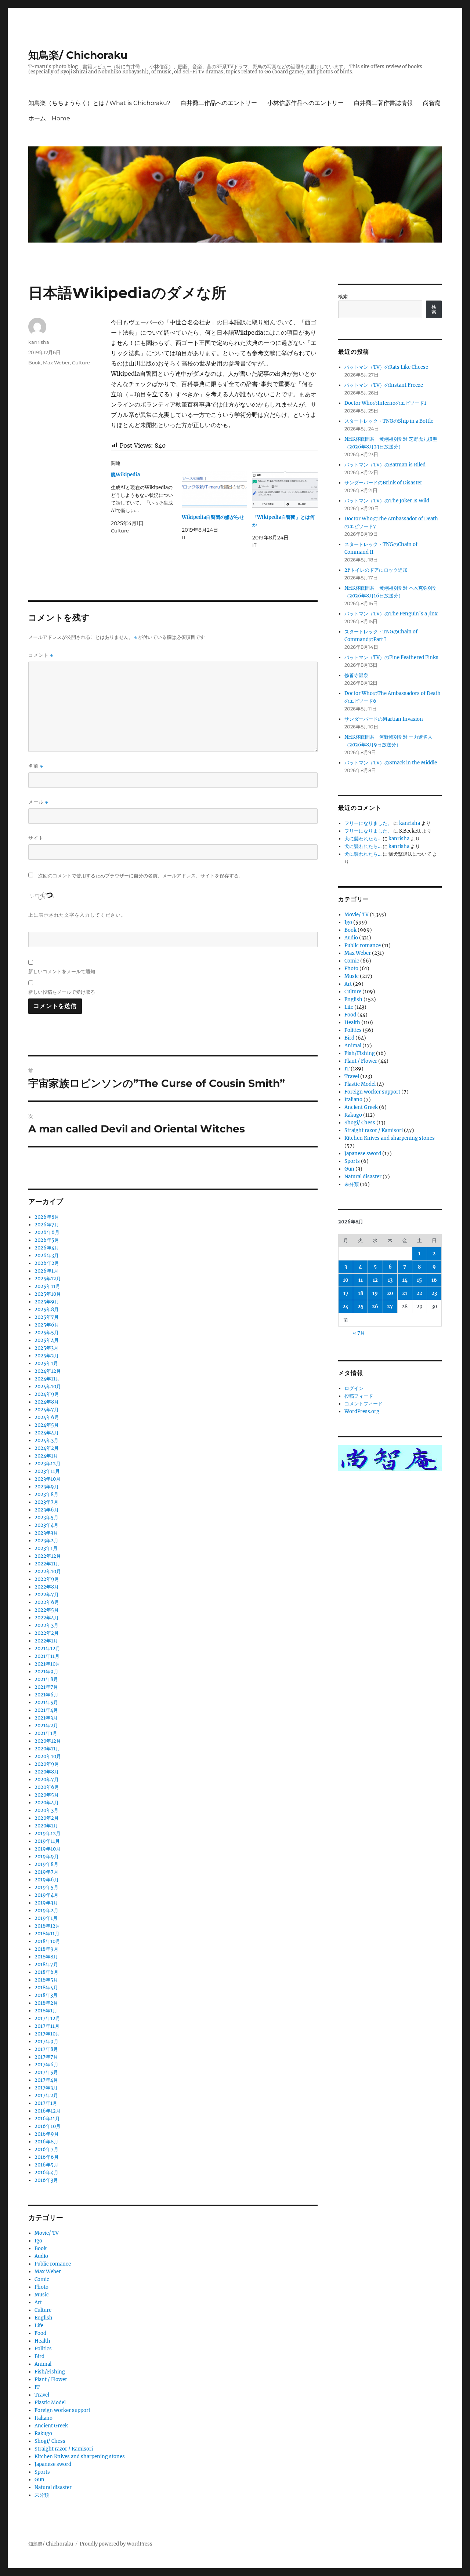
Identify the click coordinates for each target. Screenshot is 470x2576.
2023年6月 (47, 1510)
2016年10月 (48, 2126)
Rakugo (43, 2433)
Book (35, 363)
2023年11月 (47, 1471)
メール (38, 802)
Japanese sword (53, 2464)
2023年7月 (46, 1502)
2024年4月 (47, 1433)
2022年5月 (47, 1610)
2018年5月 (46, 1980)
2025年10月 (48, 1294)
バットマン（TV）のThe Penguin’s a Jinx (391, 614)
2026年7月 (47, 1225)
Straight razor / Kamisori (64, 2449)
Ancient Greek (51, 2426)
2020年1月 (46, 1826)
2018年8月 (46, 1957)
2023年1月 (46, 1548)
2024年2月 (47, 1448)
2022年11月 (47, 1564)
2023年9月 (47, 1487)
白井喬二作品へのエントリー (219, 103)
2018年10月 (47, 1941)
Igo (38, 2241)
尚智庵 (432, 103)
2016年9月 (47, 2134)
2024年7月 (47, 1410)
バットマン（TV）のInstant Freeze (384, 385)
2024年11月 (47, 1379)
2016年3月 (46, 2180)
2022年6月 (47, 1602)
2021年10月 (47, 1664)
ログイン (354, 1388)
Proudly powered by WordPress (116, 2544)
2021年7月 (46, 1687)
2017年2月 (46, 2095)
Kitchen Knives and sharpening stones (80, 2457)
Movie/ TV (47, 2233)
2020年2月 (47, 1818)
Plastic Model (50, 2403)
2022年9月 (47, 1579)
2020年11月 (47, 1749)
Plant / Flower (51, 2379)
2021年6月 (46, 1695)
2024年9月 (47, 1394)
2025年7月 (47, 1317)
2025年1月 (46, 1363)
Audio (41, 2256)
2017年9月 (46, 2042)
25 (361, 1307)
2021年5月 (46, 1702)
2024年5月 (47, 1425)
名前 (36, 766)
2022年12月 (48, 1556)
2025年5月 (47, 1333)
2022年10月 (48, 1571)
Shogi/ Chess (50, 2441)
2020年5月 (47, 1795)
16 (434, 1280)
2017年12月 (47, 2018)
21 (405, 1293)
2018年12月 (47, 1926)
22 (419, 1293)
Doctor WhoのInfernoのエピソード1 (385, 403)
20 (390, 1293)
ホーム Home (49, 118)
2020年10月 (48, 1756)
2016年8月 (46, 2142)
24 (346, 1307)
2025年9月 (47, 1302)
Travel (42, 2395)
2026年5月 (47, 1240)
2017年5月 (46, 2072)
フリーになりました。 (368, 823)
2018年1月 (46, 2011)
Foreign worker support (62, 2410)
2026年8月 (47, 1217)
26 (375, 1307)
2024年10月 (48, 1387)
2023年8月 (46, 1494)
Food (40, 2333)
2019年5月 (46, 1887)
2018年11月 (47, 1934)
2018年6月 (46, 1972)
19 (375, 1293)
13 (390, 1280)
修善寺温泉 (356, 675)
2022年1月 (46, 1641)
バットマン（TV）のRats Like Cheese (386, 367)
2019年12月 (48, 1833)
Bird (39, 2356)
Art (38, 2302)
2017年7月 (46, 2057)
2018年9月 (46, 1949)
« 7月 (359, 1333)
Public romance (53, 2264)
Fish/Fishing (50, 2372)
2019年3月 (46, 1903)
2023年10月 (48, 1479)
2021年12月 (47, 1649)
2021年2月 (46, 1726)
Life (39, 2326)
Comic (42, 2279)
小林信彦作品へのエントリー (305, 103)
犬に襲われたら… (363, 839)
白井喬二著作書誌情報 (383, 103)
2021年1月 (46, 1733)
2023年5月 (46, 1518)
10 (346, 1280)
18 (361, 1293)
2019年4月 (46, 1895)
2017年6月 (46, 2065)
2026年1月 (46, 1271)
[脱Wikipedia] (146, 503)
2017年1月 (46, 2103)
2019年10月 (48, 1849)
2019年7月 (46, 1872)
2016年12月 (48, 2111)
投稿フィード (359, 1396)
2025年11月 (47, 1286)
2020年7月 (47, 1780)
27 (390, 1307)
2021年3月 (46, 1718)
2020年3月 (46, 1810)
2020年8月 (47, 1772)
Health (42, 2341)
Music (42, 2295)
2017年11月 (47, 2026)
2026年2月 (47, 1263)
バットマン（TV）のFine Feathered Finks (391, 657)
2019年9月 (47, 1857)
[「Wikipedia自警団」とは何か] (285, 490)
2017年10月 (47, 2034)
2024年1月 (46, 1456)
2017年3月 (46, 2088)
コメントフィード (364, 1404)
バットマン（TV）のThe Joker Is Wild (387, 501)
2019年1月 (46, 1918)
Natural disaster (53, 2487)
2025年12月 (48, 1279)
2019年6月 (47, 1880)
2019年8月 (46, 1864)
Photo (41, 2287)
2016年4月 (46, 2173)
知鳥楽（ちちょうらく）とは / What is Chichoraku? (99, 103)
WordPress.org (362, 1411)
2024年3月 (46, 1440)
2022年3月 (46, 1625)
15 (419, 1280)
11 (361, 1280)
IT (37, 2387)
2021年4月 (46, 1710)
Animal (43, 2364)
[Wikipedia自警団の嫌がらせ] (214, 490)
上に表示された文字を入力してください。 (77, 915)
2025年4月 (47, 1340)
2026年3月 (47, 1256)
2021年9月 (46, 1672)
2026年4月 (47, 1248)
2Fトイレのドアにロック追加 (376, 570)
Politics (43, 2349)
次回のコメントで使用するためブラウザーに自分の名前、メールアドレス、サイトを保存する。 (141, 876)
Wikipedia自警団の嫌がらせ (213, 517)
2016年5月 (46, 2165)
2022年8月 (47, 1587)
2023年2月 (46, 1541)
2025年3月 (46, 1348)
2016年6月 (47, 2157)
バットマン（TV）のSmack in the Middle (391, 763)
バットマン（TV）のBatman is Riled (385, 465)
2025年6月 (47, 1325)
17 (346, 1293)
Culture (81, 363)
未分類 (42, 2495)
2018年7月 (46, 1964)
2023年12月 (48, 1464)
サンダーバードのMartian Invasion (384, 719)
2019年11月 (47, 1841)
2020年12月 (48, 1741)
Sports (42, 2472)
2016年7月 (46, 2149)
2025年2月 (47, 1356)
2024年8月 (47, 1402)
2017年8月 (46, 2049)
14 (405, 1280)
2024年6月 (47, 1417)
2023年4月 (46, 1525)
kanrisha (39, 342)
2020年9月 (47, 1764)
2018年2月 (46, 2003)
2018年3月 (46, 1995)
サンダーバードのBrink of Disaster (383, 483)
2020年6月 (47, 1787)
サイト (36, 838)
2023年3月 (46, 1533)
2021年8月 (46, 1679)
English (44, 2318)
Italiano (44, 2418)
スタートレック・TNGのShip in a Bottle (389, 421)
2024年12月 (48, 1371)
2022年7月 (47, 1595)
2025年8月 (47, 1309)
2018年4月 (46, 1988)
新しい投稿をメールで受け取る (62, 992)
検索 (343, 297)
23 (434, 1293)
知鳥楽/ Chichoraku (78, 55)
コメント (41, 655)
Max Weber (56, 363)
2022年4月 (47, 1618)
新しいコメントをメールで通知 (62, 971)
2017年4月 (46, 2080)
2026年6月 (47, 1232)
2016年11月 (47, 2119)
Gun (39, 2480)
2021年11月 (47, 1656)
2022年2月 (47, 1633)
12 (375, 1280)
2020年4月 (47, 1803)
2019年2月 (46, 1911)
